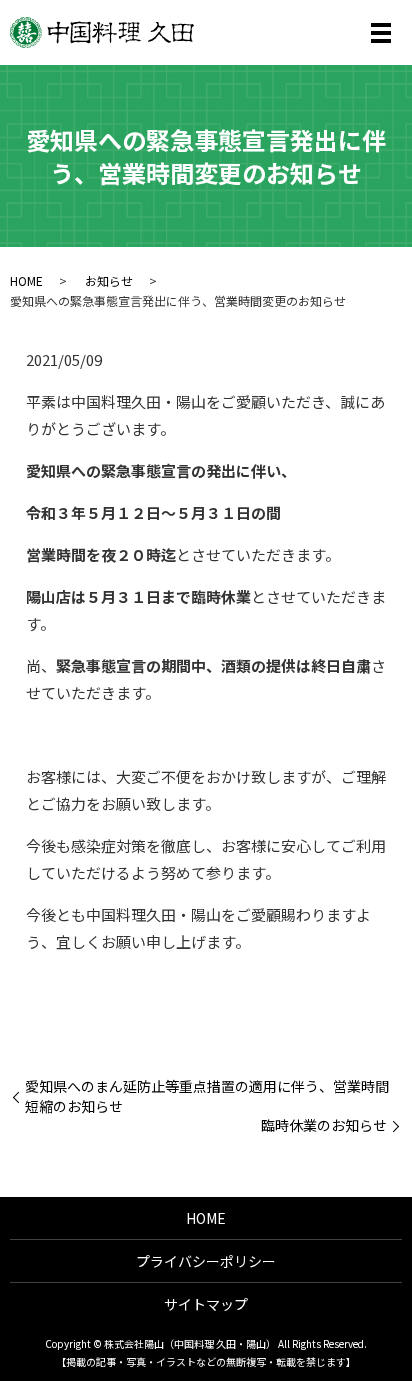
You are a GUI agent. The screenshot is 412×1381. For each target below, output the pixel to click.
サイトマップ (206, 1304)
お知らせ (109, 280)
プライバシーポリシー (206, 1261)
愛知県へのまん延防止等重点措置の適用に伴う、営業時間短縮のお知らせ (207, 1096)
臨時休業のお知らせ (324, 1125)
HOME (26, 280)
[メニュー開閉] (381, 33)
